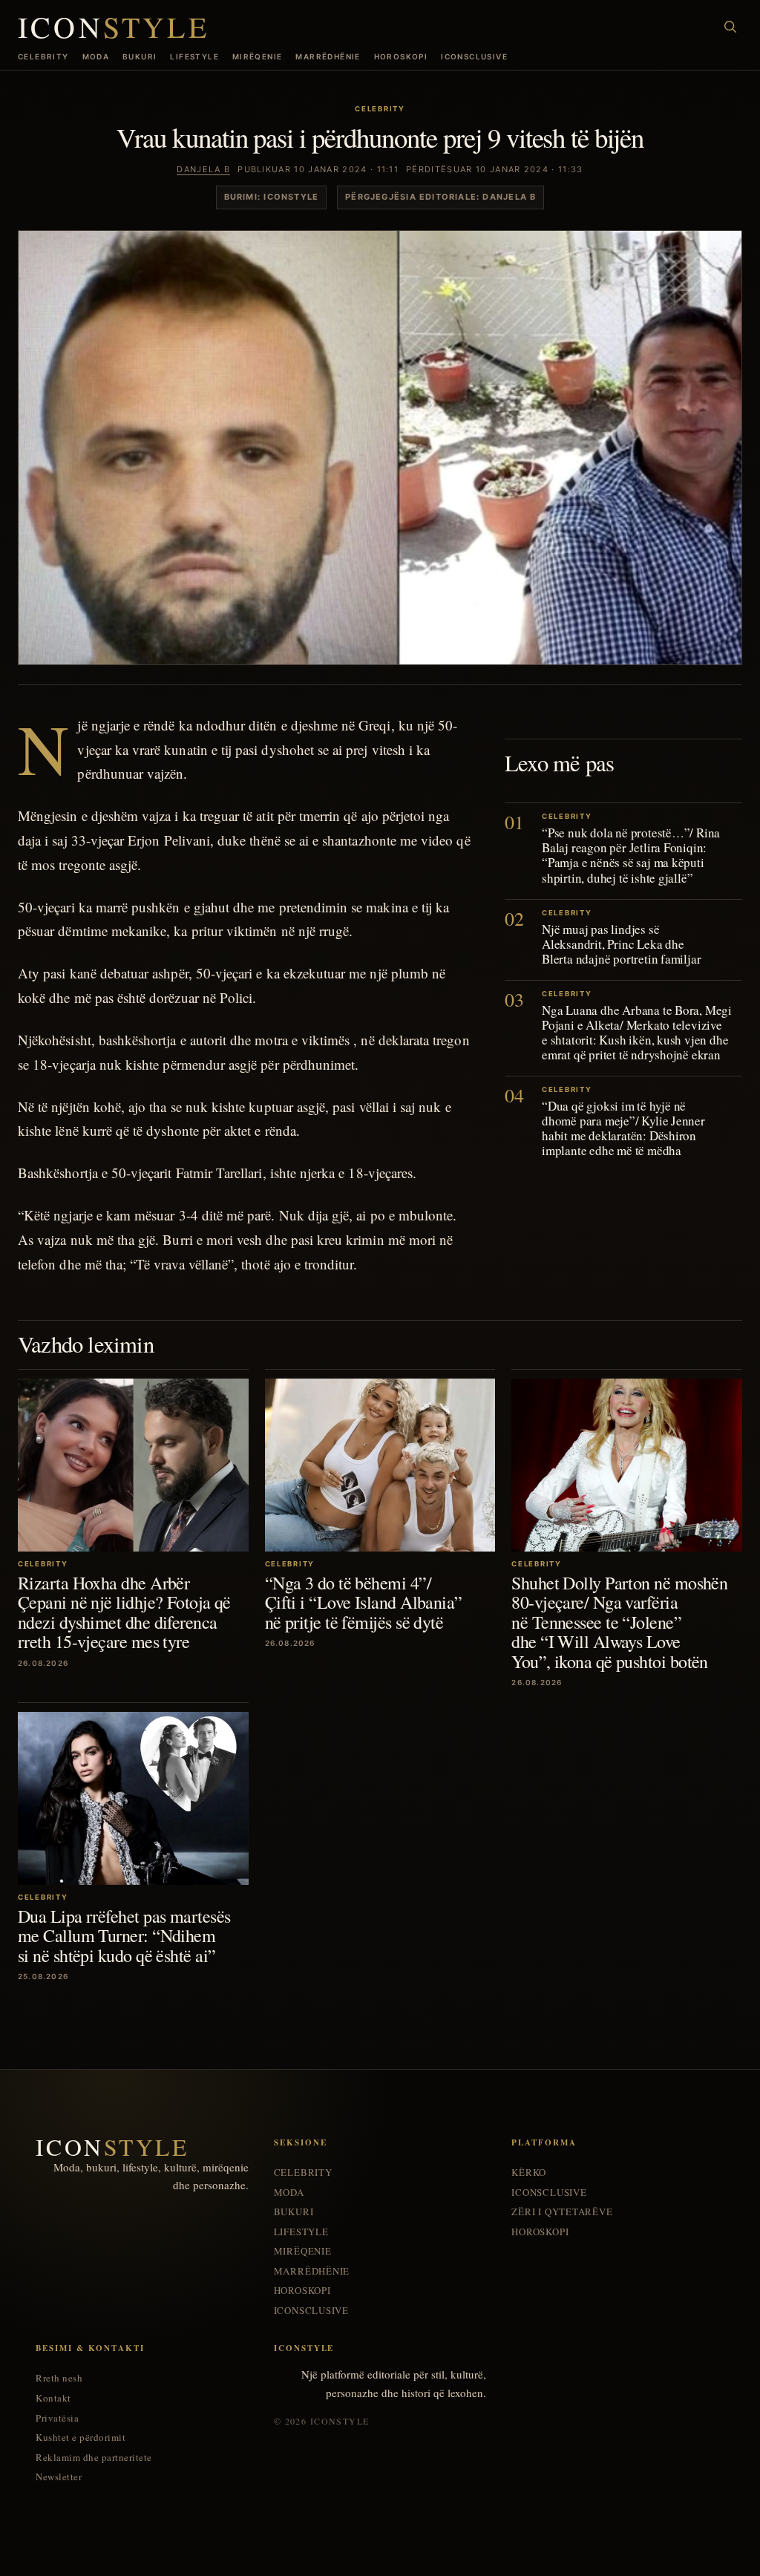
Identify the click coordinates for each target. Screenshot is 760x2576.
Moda (96, 56)
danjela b (203, 169)
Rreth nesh (59, 2378)
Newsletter (59, 2477)
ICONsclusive (474, 56)
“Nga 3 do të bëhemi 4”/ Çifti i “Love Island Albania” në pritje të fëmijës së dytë (364, 1602)
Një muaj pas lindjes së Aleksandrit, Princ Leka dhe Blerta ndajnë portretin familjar (621, 944)
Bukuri (140, 56)
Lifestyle (194, 56)
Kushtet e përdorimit (81, 2438)
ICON (114, 27)
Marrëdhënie (328, 56)
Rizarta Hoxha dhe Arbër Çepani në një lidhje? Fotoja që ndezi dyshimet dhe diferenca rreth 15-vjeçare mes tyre (124, 1612)
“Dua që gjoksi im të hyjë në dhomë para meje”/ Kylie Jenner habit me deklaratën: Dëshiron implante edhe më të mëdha (623, 1128)
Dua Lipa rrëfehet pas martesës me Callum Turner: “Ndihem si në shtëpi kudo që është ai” (124, 1936)
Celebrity (43, 56)
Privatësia (57, 2418)
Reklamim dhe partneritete (94, 2458)
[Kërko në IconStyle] (730, 27)
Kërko (529, 2173)
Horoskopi (401, 56)
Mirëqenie (258, 56)
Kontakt (53, 2398)
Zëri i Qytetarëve (562, 2212)
